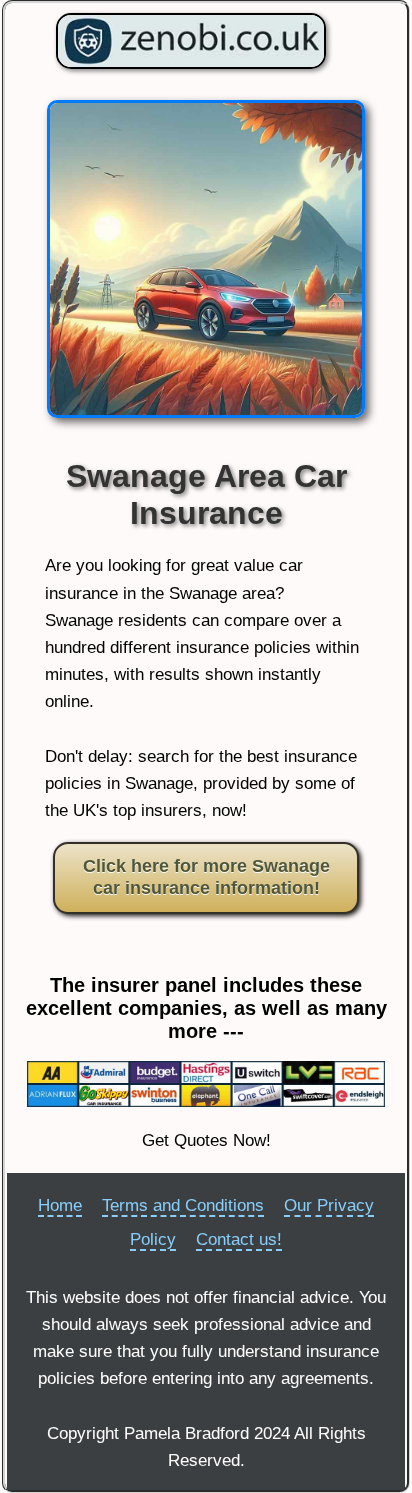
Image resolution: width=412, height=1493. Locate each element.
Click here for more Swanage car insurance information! (206, 877)
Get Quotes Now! (206, 1140)
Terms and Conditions (183, 1205)
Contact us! (239, 1239)
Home (60, 1205)
